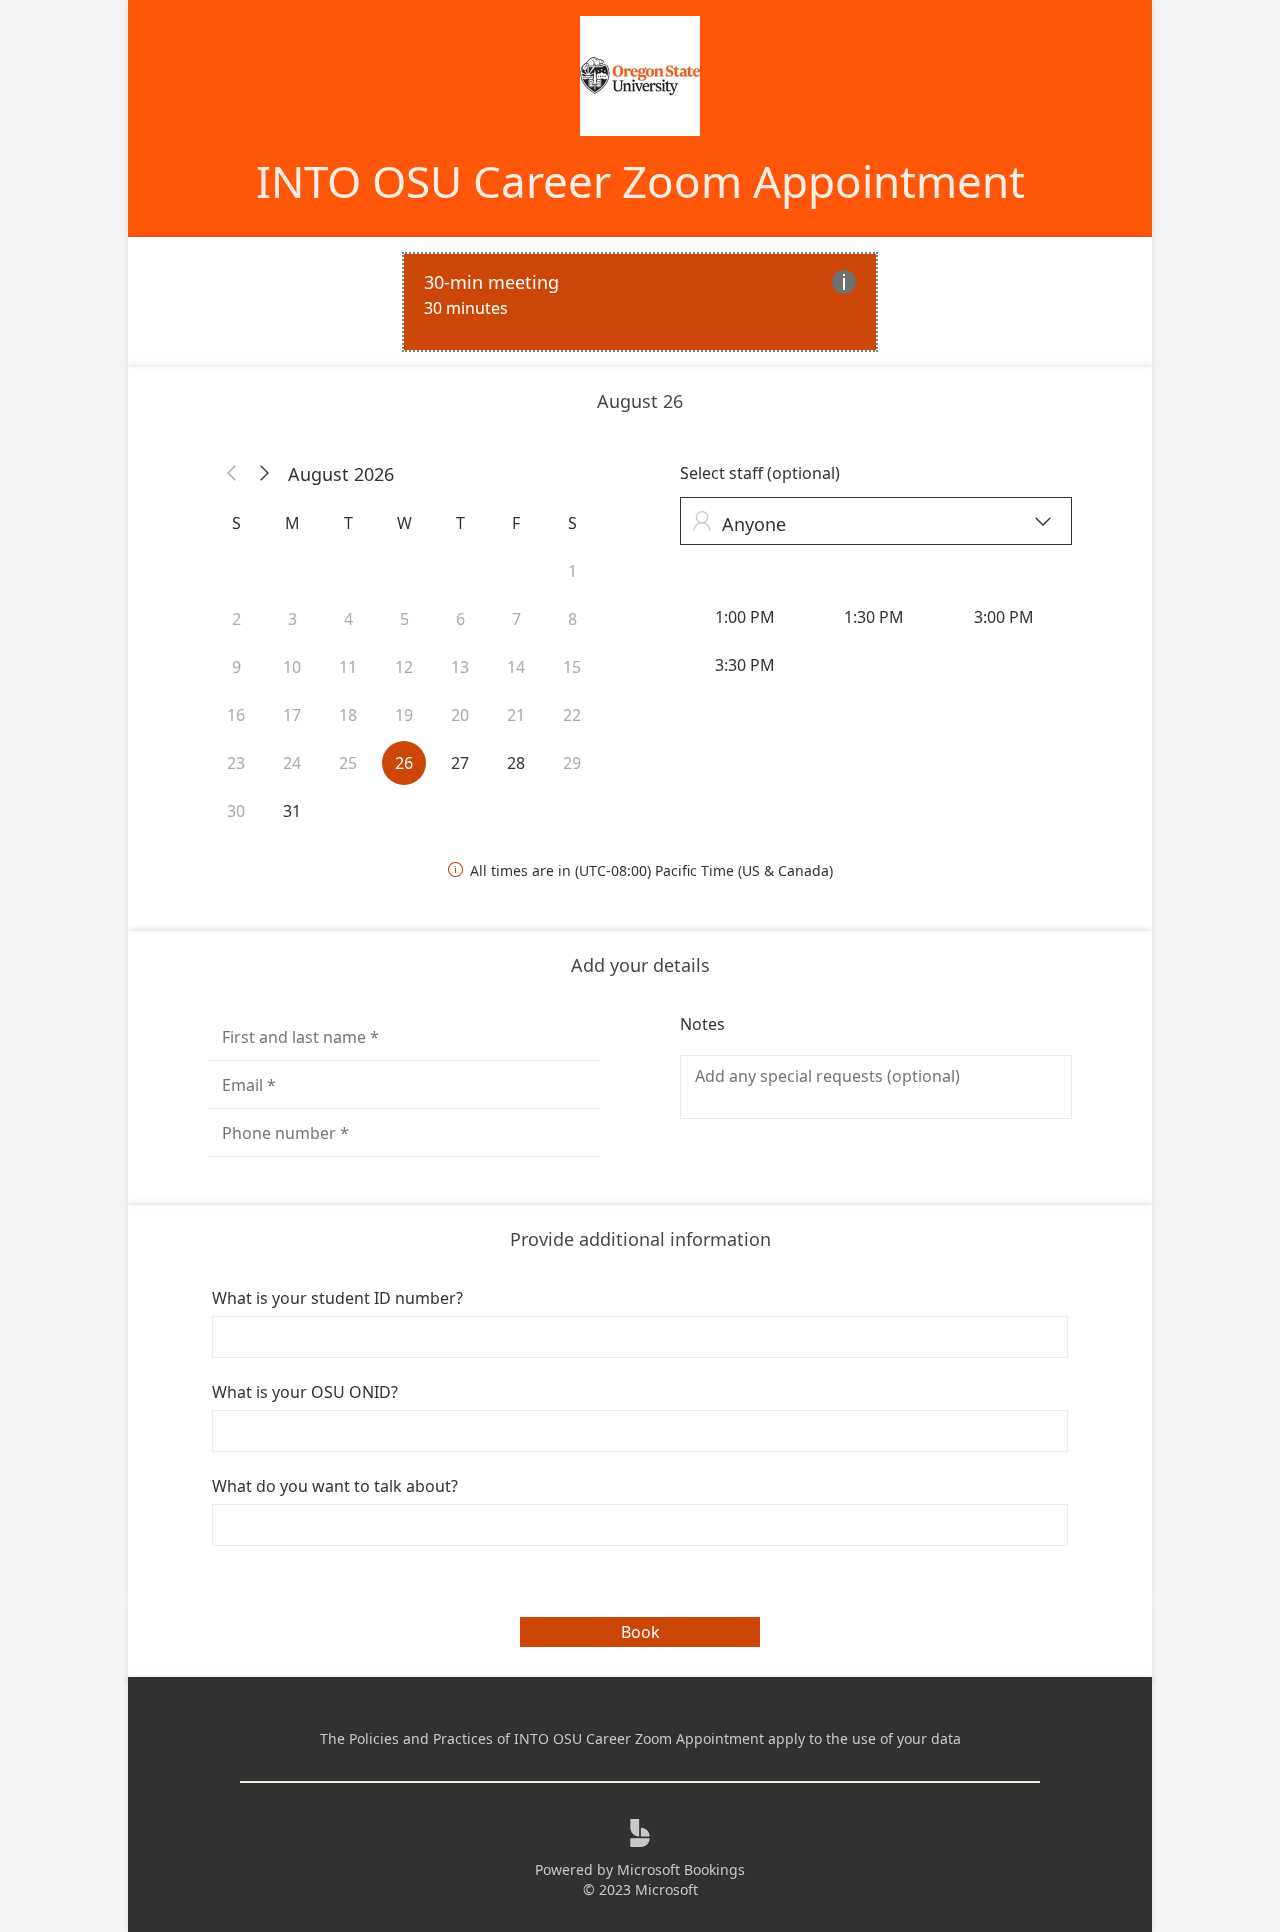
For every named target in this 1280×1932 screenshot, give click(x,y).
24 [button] (292, 763)
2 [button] (236, 619)
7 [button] (516, 619)
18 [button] (348, 715)
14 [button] (516, 667)
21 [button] (516, 715)
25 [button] (348, 763)
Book (640, 1632)
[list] (640, 302)
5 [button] (404, 619)
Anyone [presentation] (871, 523)
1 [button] (572, 571)
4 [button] (348, 619)
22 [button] (572, 715)
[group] (876, 641)
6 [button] (460, 619)
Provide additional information (640, 1239)
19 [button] (404, 715)
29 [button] (572, 763)
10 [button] (292, 667)
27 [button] (460, 763)
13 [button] (460, 667)
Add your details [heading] (640, 965)
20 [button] (460, 715)
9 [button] (236, 667)
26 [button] (404, 763)
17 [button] (292, 715)
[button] (232, 474)
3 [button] (292, 619)
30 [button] (236, 811)
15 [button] (572, 667)
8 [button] (572, 619)
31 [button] (292, 811)
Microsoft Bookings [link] (681, 1869)
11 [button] (348, 667)
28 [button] (516, 763)
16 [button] (236, 715)
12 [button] (404, 667)
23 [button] (236, 763)
